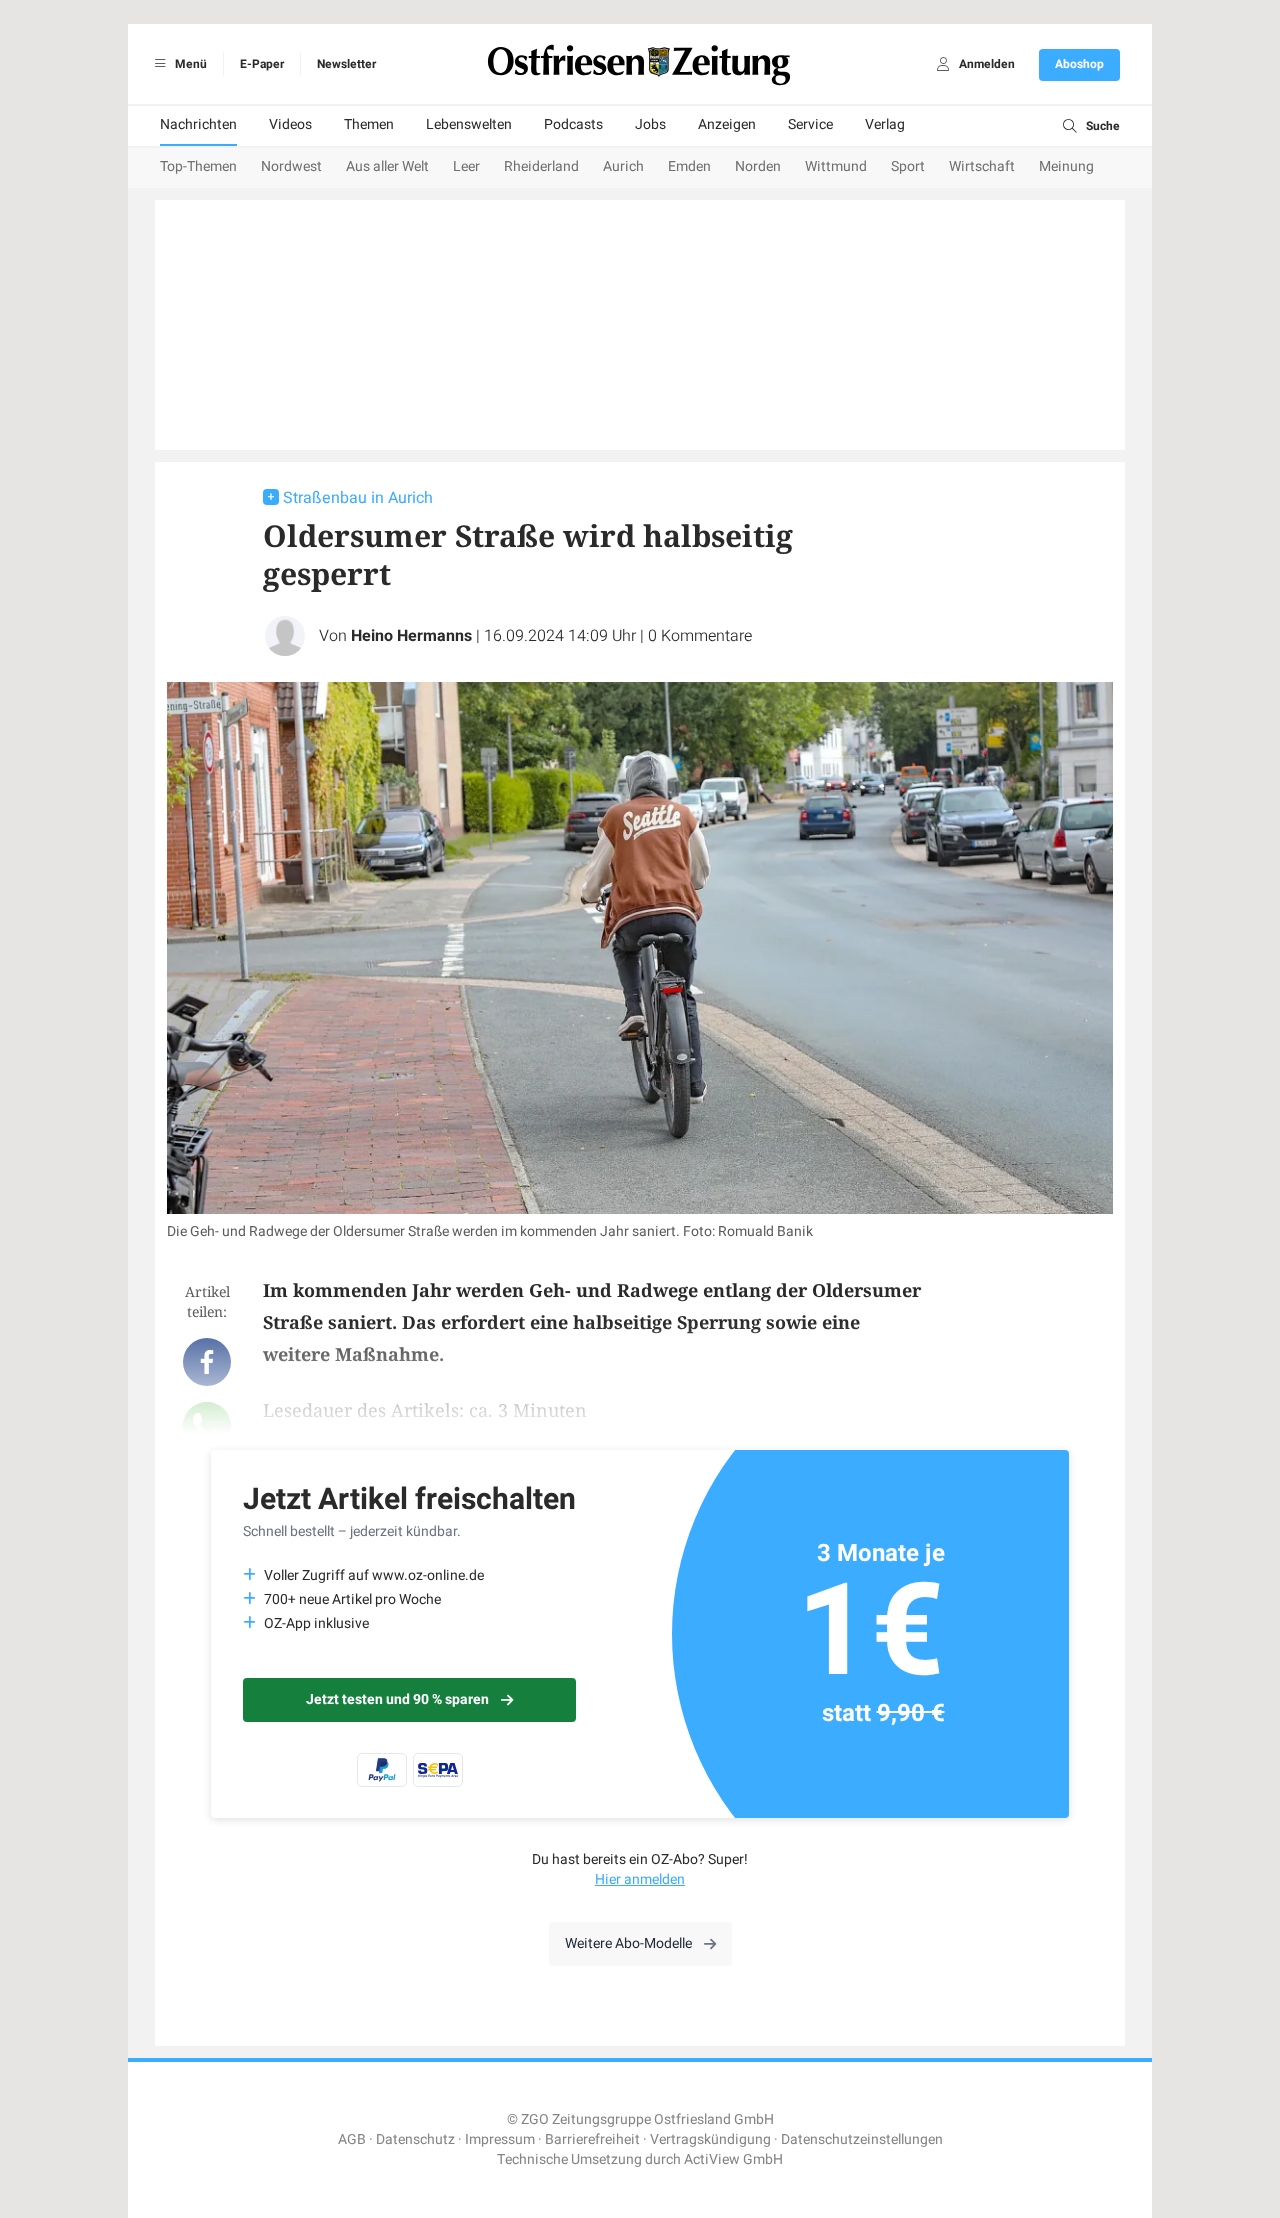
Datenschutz (415, 2139)
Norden (758, 166)
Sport (908, 166)
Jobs (650, 124)
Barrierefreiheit (592, 2139)
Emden (689, 166)
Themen (369, 124)
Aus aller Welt (387, 166)
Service (810, 124)
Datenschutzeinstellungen (862, 2139)
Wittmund (836, 166)
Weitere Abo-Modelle (628, 1943)
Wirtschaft (982, 166)
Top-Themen (198, 166)
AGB (352, 2139)
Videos (290, 124)
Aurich (623, 166)
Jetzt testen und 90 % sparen (397, 1699)
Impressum (500, 2139)
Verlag (885, 124)
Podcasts (573, 124)
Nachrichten (198, 124)
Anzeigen (727, 124)
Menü (189, 64)
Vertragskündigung (710, 2139)
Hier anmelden (640, 1879)
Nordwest (291, 166)
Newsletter (346, 64)
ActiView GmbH (733, 2159)
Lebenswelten (469, 124)
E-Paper (262, 64)
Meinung (1066, 166)
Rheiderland (541, 166)
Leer (466, 166)
